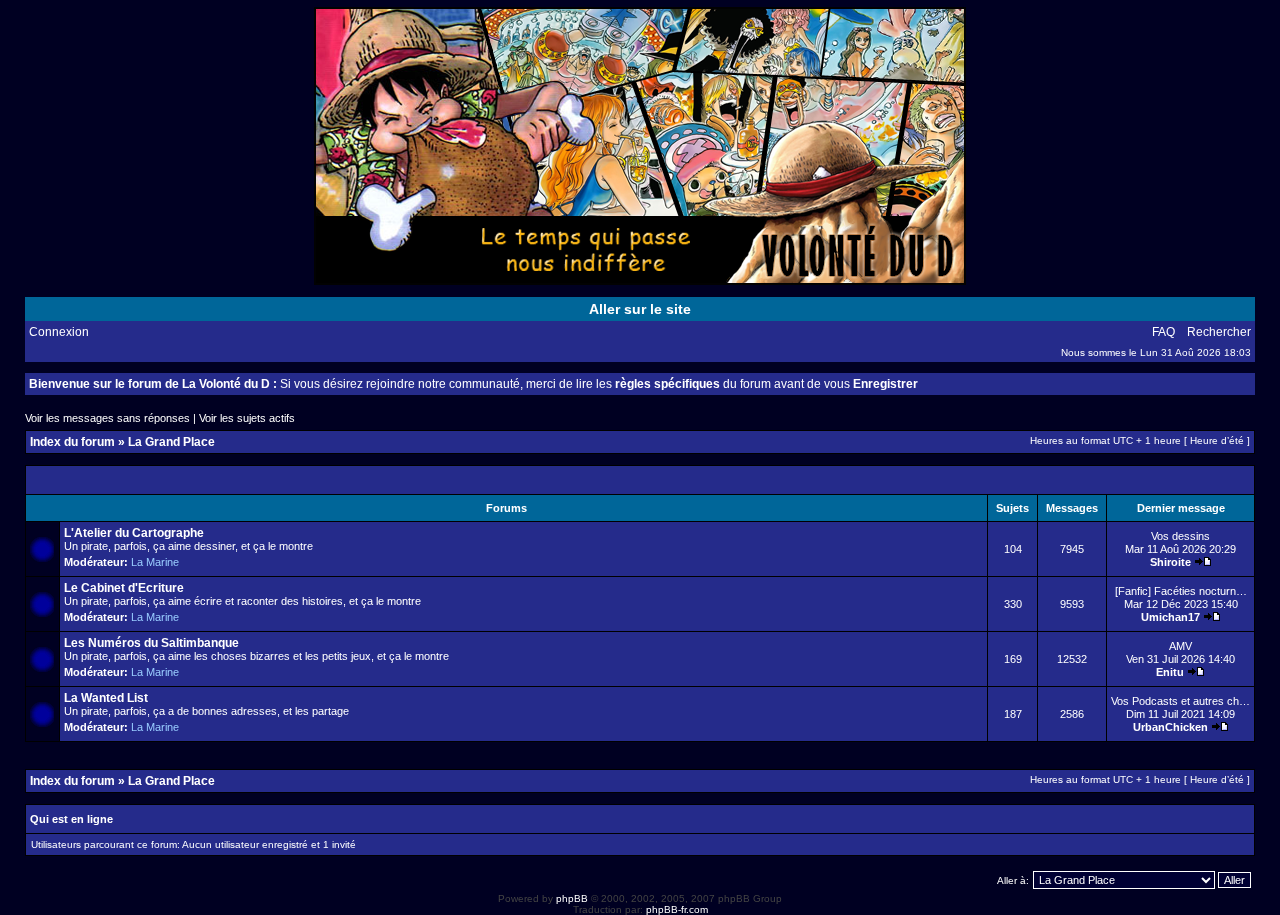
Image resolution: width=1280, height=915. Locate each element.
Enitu (1170, 672)
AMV (1180, 646)
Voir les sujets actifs (247, 418)
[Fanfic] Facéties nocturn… (1181, 591)
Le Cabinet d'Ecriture (124, 588)
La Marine (155, 562)
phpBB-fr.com (677, 909)
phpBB (572, 898)
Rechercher (1219, 332)
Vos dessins (1180, 536)
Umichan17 (1170, 617)
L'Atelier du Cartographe (134, 533)
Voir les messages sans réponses (107, 418)
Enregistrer (885, 384)
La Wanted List (106, 698)
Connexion (59, 332)
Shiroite (1170, 562)
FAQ (1163, 332)
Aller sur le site (640, 309)
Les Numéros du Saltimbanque (151, 643)
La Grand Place (171, 442)
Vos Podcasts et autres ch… (1180, 701)
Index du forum (72, 442)
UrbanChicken (1170, 727)
